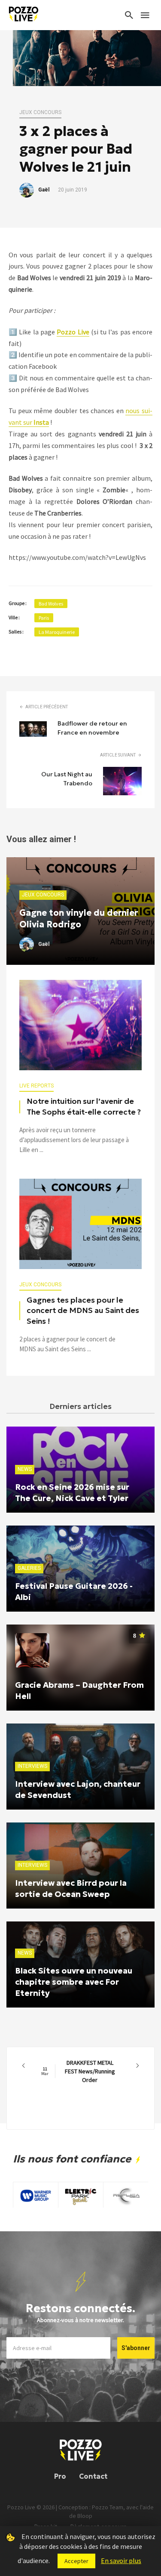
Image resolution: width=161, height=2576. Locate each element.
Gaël (44, 190)
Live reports (36, 1086)
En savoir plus (121, 2561)
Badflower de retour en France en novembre (92, 728)
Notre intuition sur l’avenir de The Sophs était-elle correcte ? (84, 1107)
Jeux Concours (40, 112)
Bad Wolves (51, 604)
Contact (93, 2476)
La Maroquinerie (57, 632)
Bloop (85, 2516)
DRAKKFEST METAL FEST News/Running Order (78, 2071)
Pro (60, 2476)
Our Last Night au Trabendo (67, 779)
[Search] (129, 15)
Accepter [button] (76, 2561)
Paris (44, 618)
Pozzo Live (73, 332)
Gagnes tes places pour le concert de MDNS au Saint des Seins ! (83, 1311)
